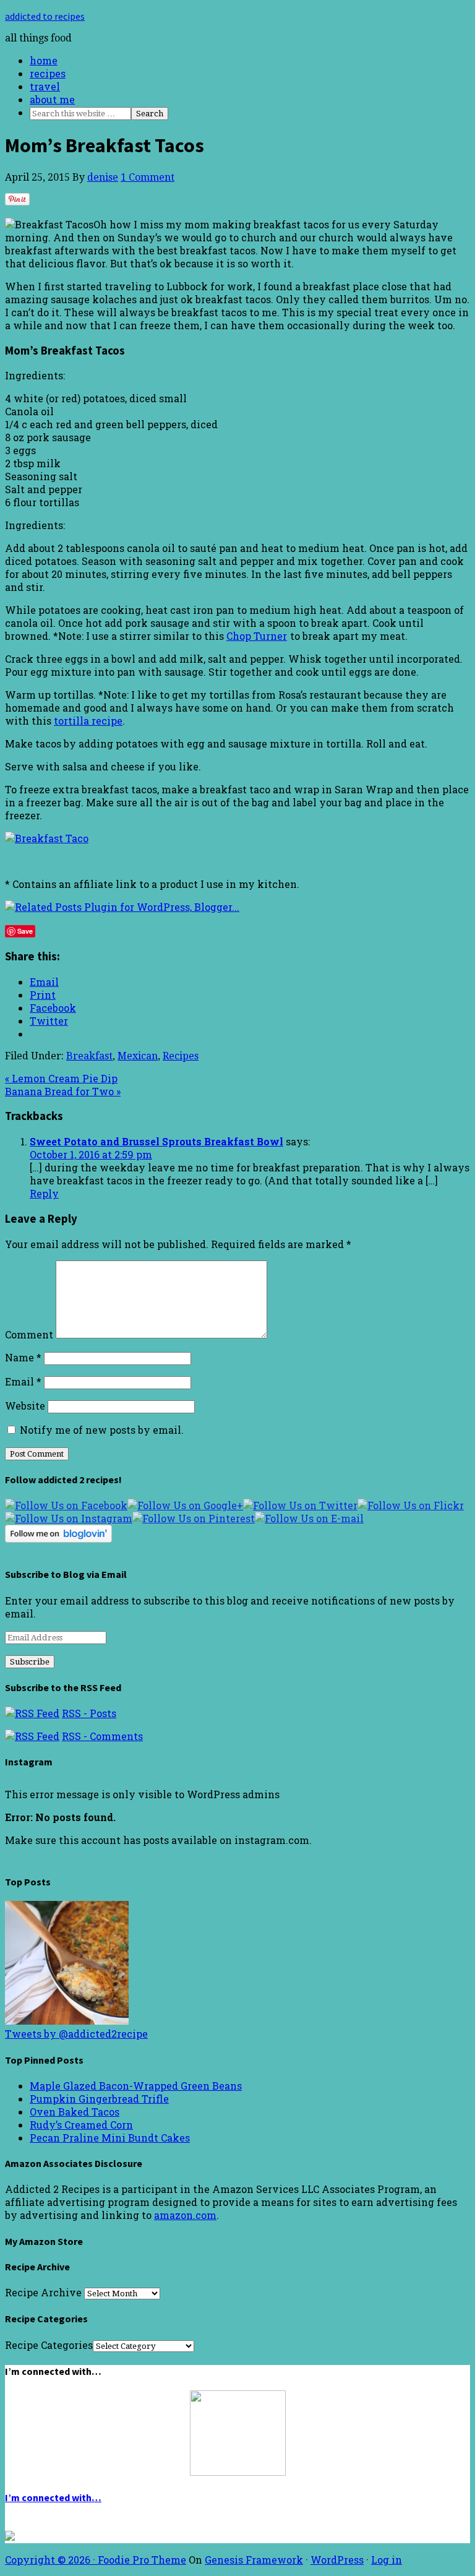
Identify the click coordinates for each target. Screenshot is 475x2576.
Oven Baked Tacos (75, 2112)
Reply (44, 1193)
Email (23, 1381)
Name (23, 1357)
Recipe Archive (43, 2292)
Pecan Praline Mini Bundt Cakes (110, 2138)
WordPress (337, 2560)
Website (25, 1406)
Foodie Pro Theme (142, 2560)
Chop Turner (257, 636)
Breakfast (89, 1056)
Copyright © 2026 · (51, 2560)
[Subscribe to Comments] (32, 1736)
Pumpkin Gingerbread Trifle (99, 2099)
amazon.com (185, 2215)
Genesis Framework (254, 2560)
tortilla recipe (88, 721)
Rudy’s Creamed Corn (81, 2125)
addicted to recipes (45, 16)
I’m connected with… (53, 2497)
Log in (387, 2560)
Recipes (181, 1056)
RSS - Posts (89, 1713)
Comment (29, 1334)
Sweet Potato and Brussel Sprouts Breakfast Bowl (156, 1141)
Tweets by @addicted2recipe (76, 2034)
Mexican (138, 1056)
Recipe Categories (49, 2345)
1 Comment (148, 177)
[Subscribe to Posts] (32, 1713)
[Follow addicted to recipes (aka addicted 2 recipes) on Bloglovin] (58, 1539)
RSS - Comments (102, 1736)
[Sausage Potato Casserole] (67, 2021)
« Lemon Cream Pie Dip (61, 1078)
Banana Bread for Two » (63, 1091)
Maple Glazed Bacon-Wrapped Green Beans (136, 2086)
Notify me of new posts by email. (102, 1430)
